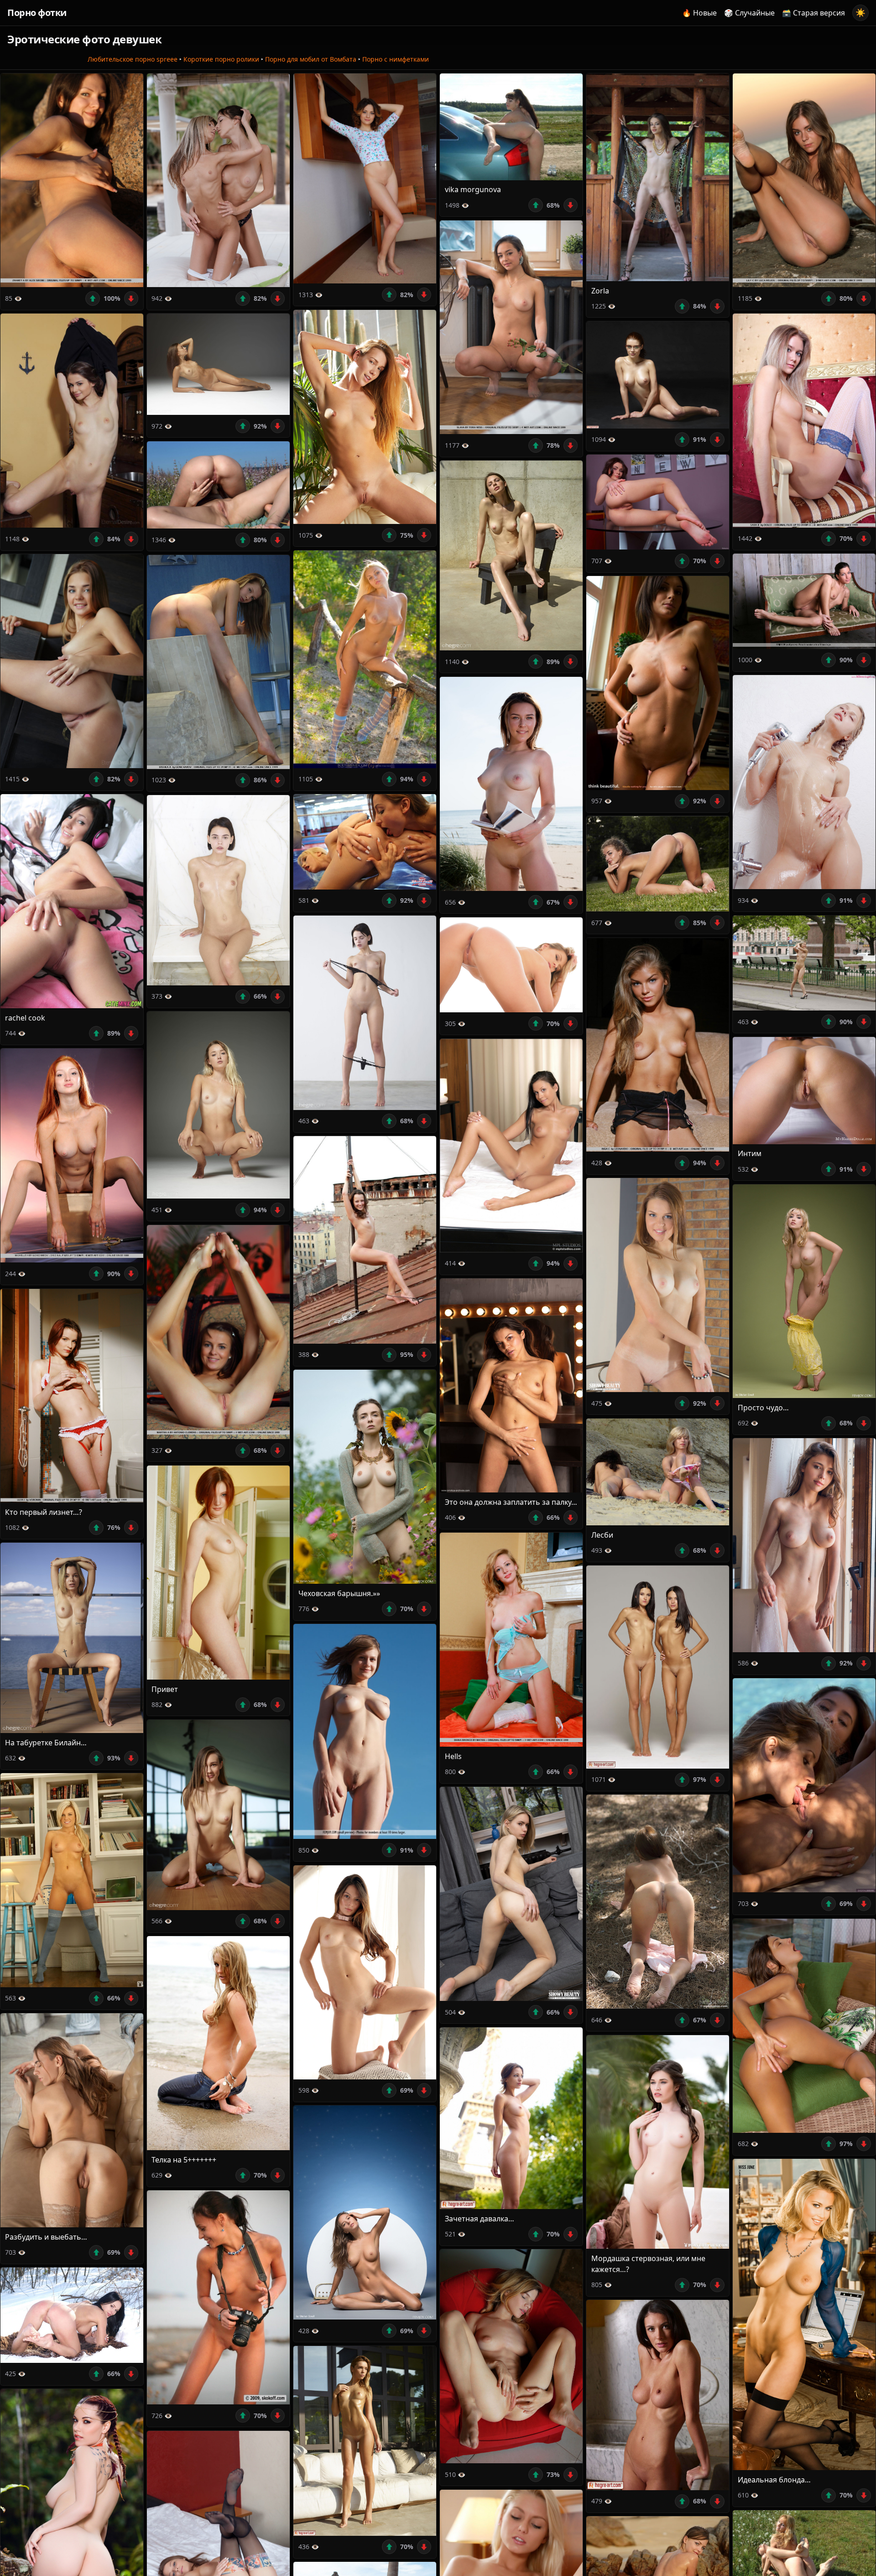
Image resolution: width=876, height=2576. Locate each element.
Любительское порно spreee (133, 59)
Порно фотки (37, 13)
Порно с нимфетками (396, 59)
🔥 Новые (699, 13)
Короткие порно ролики (221, 59)
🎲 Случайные (749, 13)
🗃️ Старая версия (813, 13)
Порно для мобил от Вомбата (311, 59)
